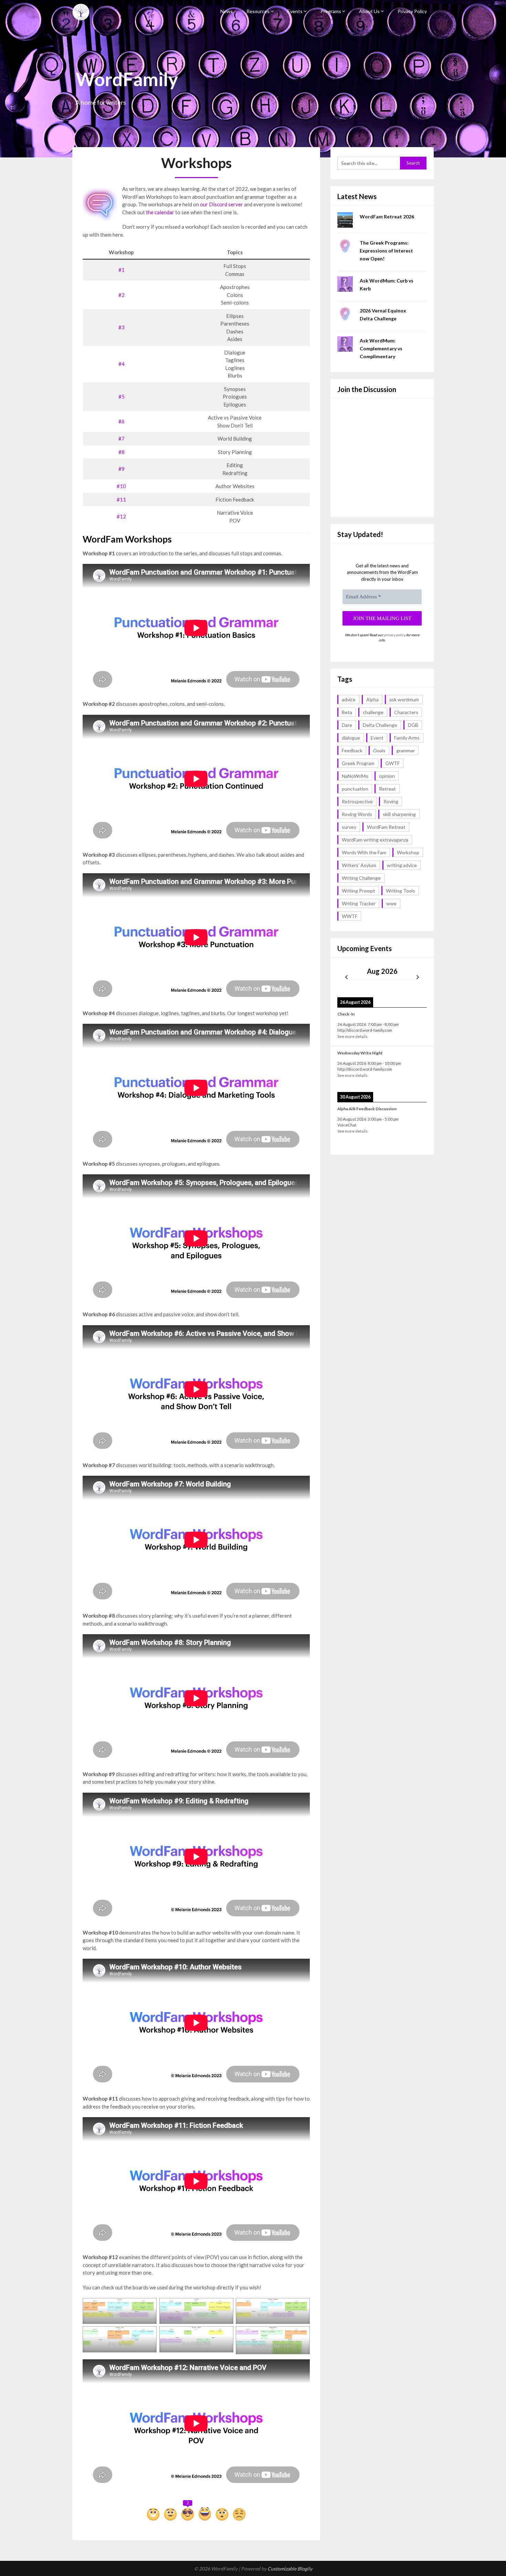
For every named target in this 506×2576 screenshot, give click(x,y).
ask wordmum (404, 699)
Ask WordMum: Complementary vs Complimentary (381, 348)
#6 (122, 421)
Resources (258, 11)
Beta (347, 712)
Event (377, 738)
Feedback (352, 750)
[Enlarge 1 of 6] (148, 2307)
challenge (373, 712)
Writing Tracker (359, 903)
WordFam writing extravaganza (375, 840)
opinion (387, 776)
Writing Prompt (359, 891)
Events (295, 11)
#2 (122, 295)
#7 (122, 439)
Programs (331, 11)
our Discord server (222, 204)
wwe (391, 903)
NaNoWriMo (355, 776)
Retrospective (357, 801)
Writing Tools (400, 891)
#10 (121, 486)
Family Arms (407, 738)
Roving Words (357, 814)
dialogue (351, 738)
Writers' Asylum (359, 865)
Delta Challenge (380, 725)
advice (349, 699)
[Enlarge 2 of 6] (224, 2307)
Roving (391, 801)
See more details (352, 1036)
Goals (379, 750)
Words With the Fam (364, 852)
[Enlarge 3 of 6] (301, 2307)
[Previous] (346, 977)
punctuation (355, 789)
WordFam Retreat (386, 827)
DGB (413, 725)
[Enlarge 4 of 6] (148, 2335)
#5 (122, 396)
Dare (347, 725)
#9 (122, 469)
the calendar (160, 212)
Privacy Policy (412, 11)
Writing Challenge (361, 878)
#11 (121, 499)
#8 (122, 452)
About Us (369, 11)
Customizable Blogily (290, 2569)
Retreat (387, 789)
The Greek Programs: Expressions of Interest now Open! (386, 251)
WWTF (350, 916)
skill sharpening (399, 814)
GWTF (392, 763)
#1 (122, 270)
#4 (122, 364)
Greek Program (358, 763)
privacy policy (395, 635)
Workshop (408, 852)
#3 (122, 327)
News (226, 11)
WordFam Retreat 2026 (387, 217)
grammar (405, 750)
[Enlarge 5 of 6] (224, 2335)
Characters (406, 712)
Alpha (372, 699)
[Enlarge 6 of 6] (301, 2335)
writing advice (402, 865)
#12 (121, 516)
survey (349, 827)
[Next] (418, 977)
